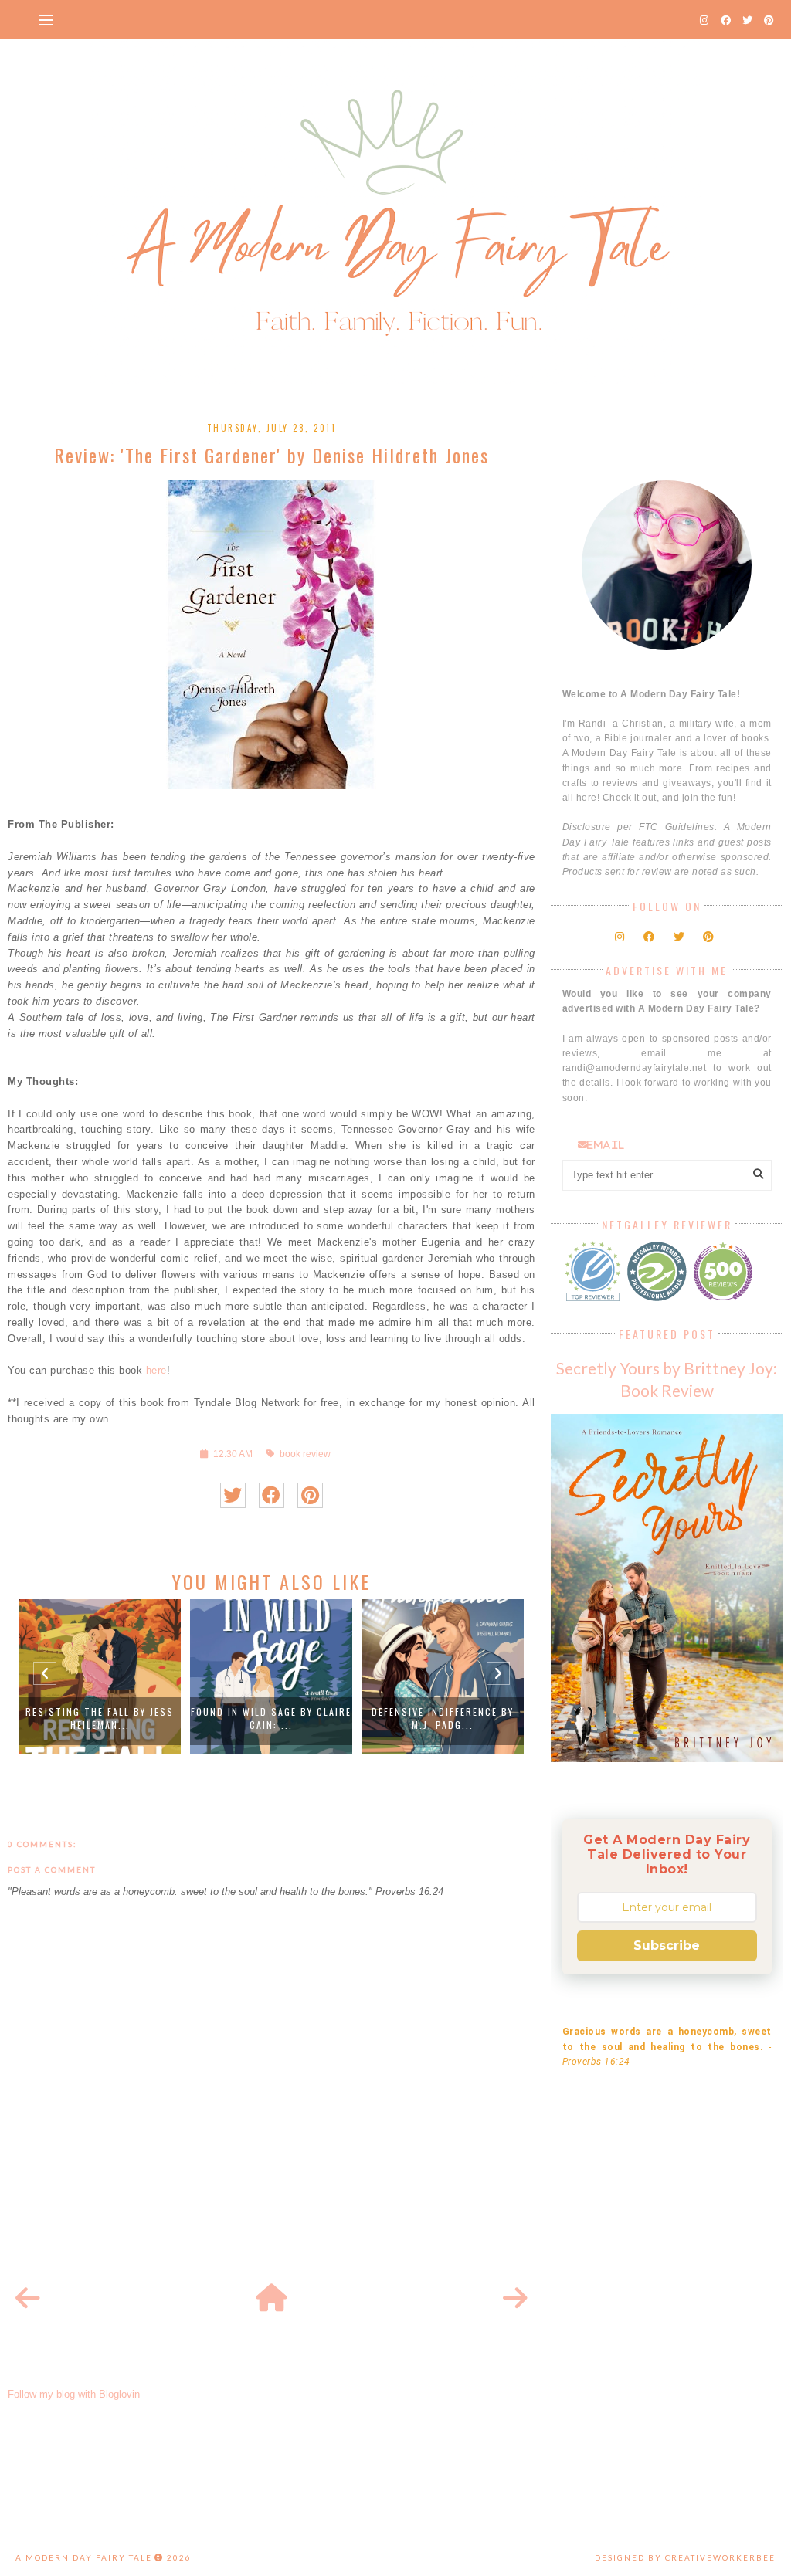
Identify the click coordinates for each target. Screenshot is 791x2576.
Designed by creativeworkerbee (685, 2557)
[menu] (46, 19)
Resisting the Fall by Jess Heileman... (100, 1718)
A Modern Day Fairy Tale (84, 2557)
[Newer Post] (28, 2299)
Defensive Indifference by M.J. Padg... (443, 1718)
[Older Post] (515, 2299)
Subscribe (667, 1946)
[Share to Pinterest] (310, 1495)
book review (305, 1454)
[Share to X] (233, 1495)
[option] (100, 1676)
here (154, 1370)
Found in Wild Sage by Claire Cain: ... (271, 1718)
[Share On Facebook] (272, 1495)
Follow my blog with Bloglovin (74, 2394)
